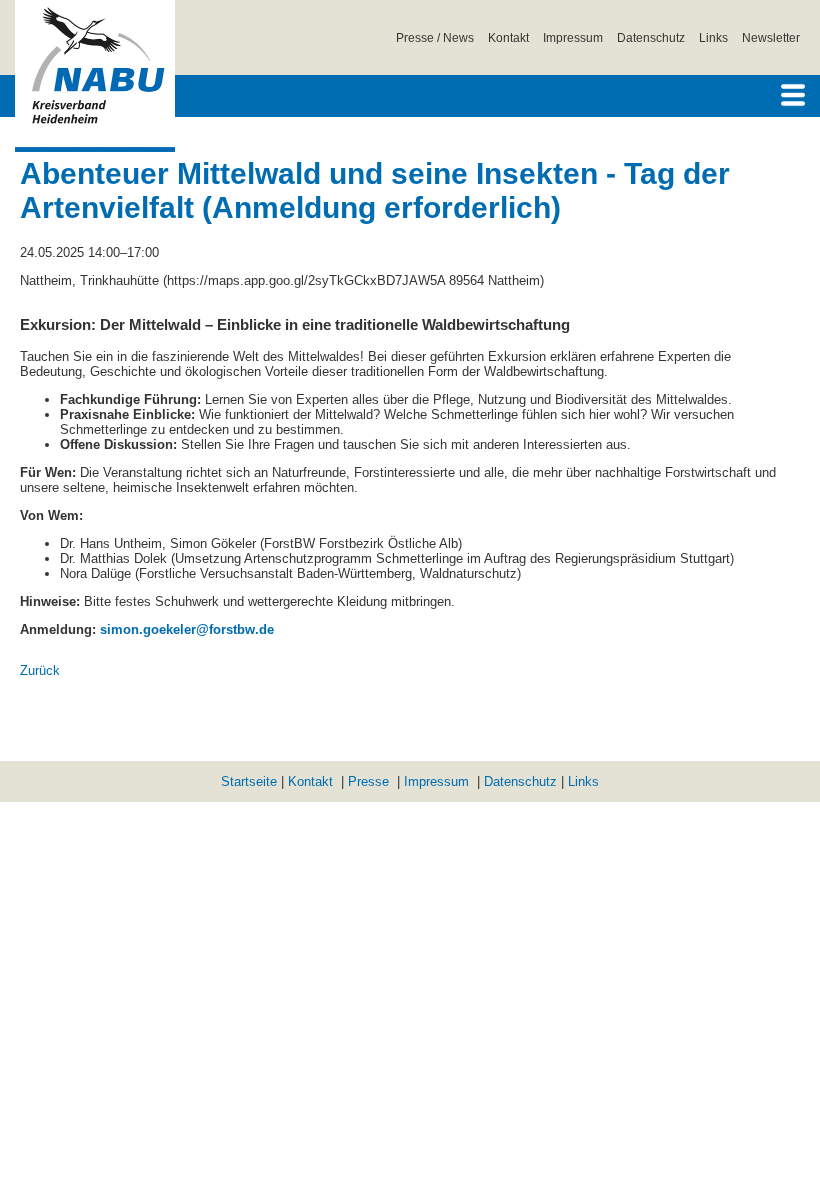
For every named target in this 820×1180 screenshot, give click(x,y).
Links (713, 37)
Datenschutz (651, 37)
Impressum (573, 37)
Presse (368, 781)
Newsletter (771, 37)
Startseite (249, 781)
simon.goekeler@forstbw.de (187, 629)
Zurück (40, 670)
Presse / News (435, 37)
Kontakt (508, 37)
